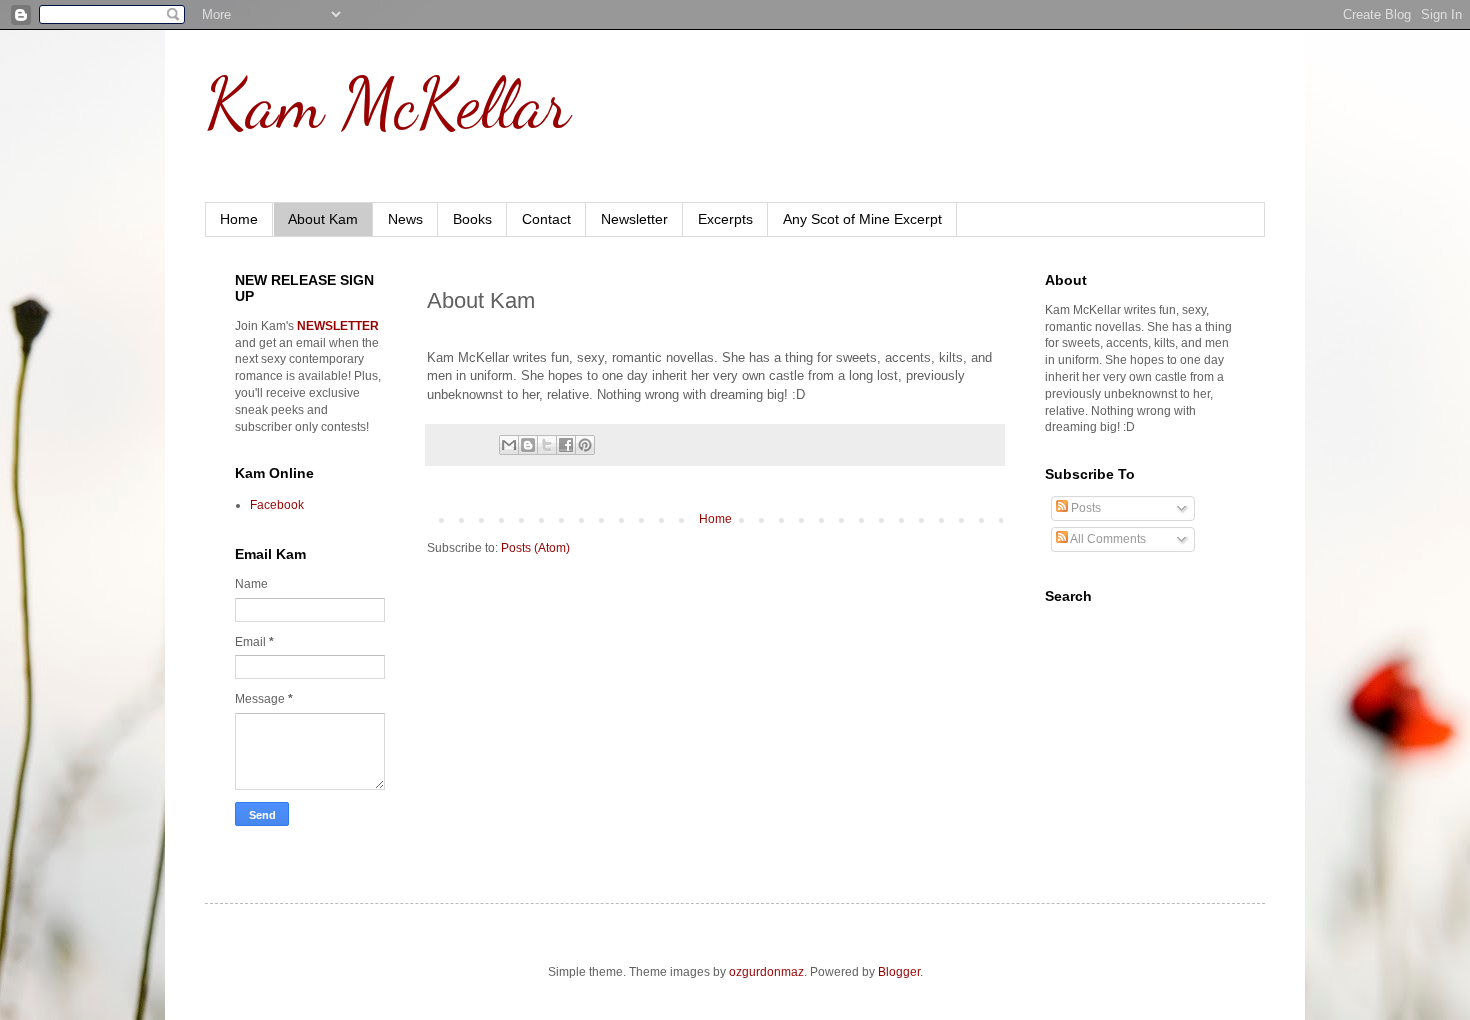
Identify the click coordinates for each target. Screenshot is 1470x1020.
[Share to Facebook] (566, 445)
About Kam (323, 219)
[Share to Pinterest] (585, 445)
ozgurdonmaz (766, 972)
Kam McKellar (387, 104)
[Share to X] (547, 445)
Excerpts (725, 219)
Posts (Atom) (535, 548)
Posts (1084, 508)
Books (472, 219)
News (405, 219)
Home (239, 219)
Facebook (277, 505)
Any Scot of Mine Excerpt (862, 219)
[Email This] (509, 445)
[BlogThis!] (528, 445)
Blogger (899, 972)
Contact (546, 219)
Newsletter (634, 219)
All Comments (1107, 539)
